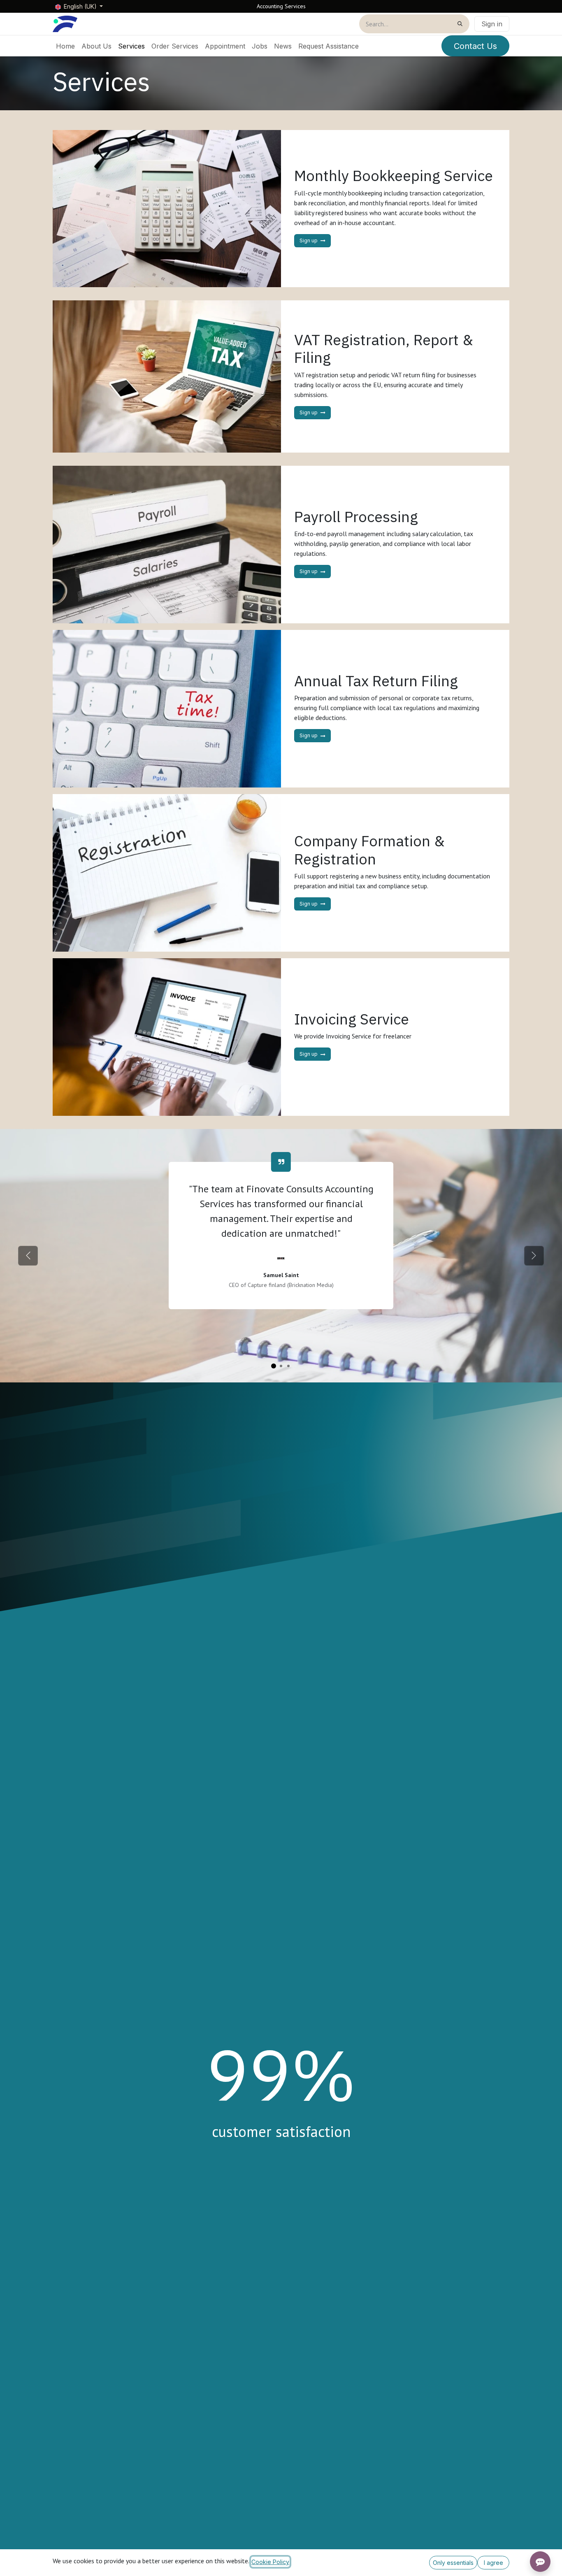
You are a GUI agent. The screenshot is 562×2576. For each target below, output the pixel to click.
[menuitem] (65, 46)
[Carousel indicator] (274, 1366)
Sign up (309, 240)
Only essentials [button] (453, 2563)
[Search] (460, 24)
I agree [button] (493, 2563)
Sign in (492, 24)
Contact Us (475, 46)
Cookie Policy (270, 2562)
